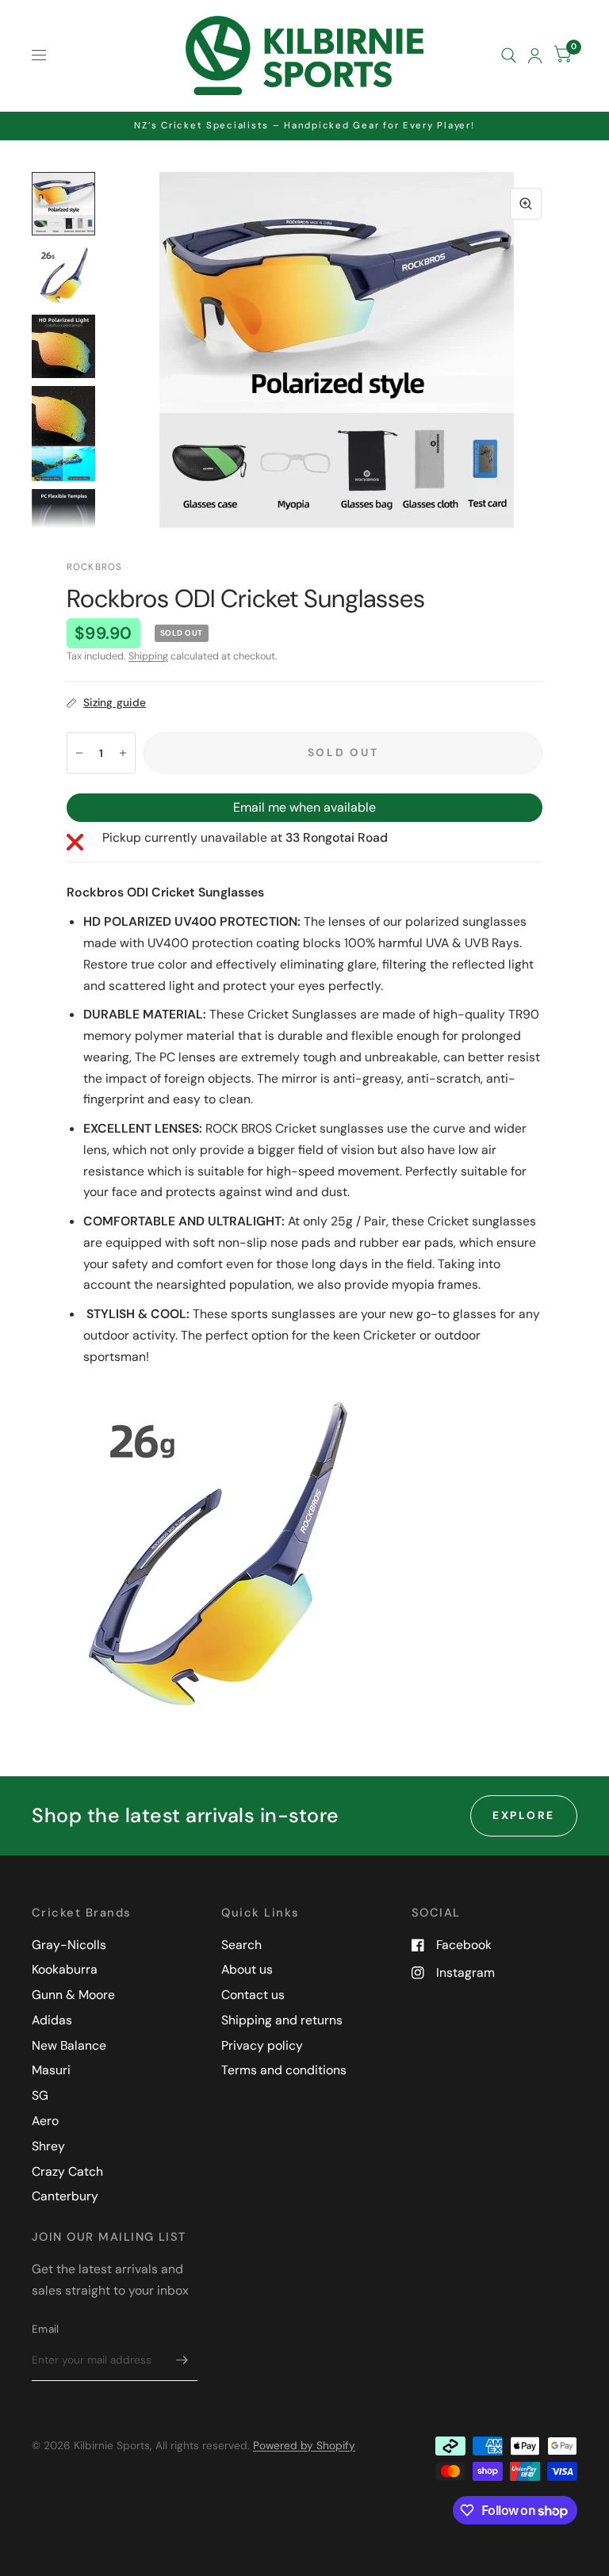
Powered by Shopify (304, 2445)
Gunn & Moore (73, 1995)
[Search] (509, 55)
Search (241, 1945)
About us (247, 1969)
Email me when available (304, 807)
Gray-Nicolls (69, 1945)
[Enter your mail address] (182, 2360)
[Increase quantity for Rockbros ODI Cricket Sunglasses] (123, 753)
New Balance (69, 2045)
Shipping (148, 656)
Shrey (48, 2146)
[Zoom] (526, 204)
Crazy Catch (67, 2171)
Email (45, 2329)
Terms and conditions (284, 2070)
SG (40, 2095)
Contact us (253, 1995)
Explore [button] (524, 1815)
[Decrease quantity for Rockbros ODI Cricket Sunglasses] (79, 753)
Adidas (52, 2020)
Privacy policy (262, 2045)
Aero (45, 2121)
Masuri (51, 2070)
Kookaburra (65, 1969)
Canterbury (65, 2196)
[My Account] (535, 55)
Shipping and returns (282, 2020)
